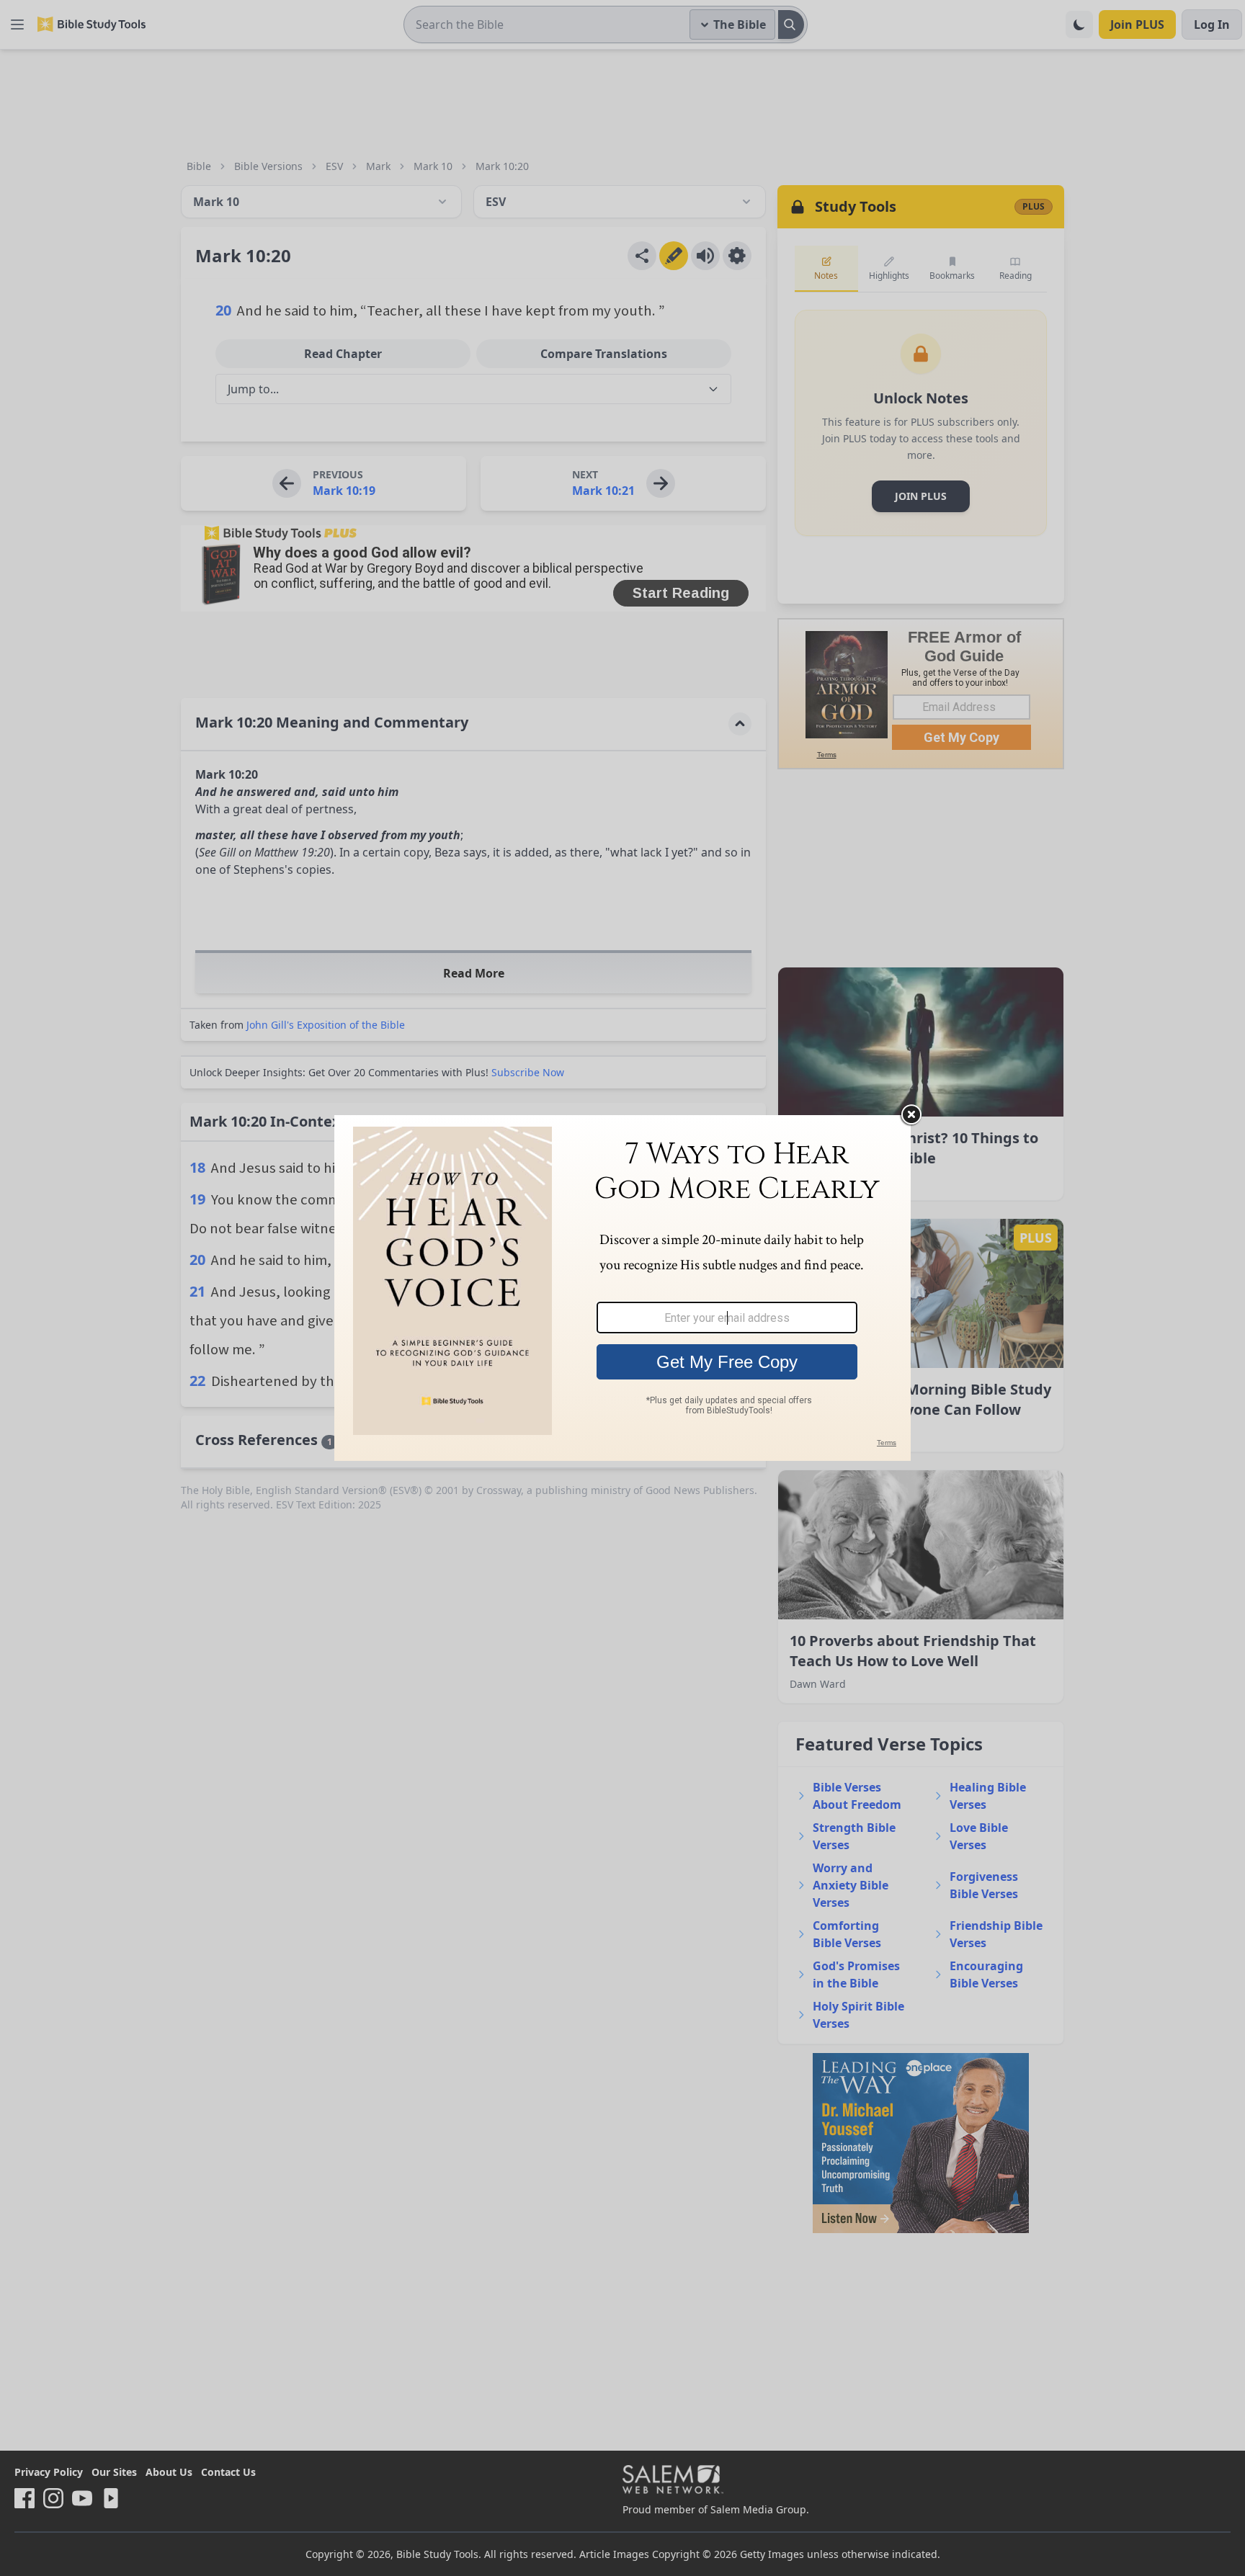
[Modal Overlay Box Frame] (622, 1288)
